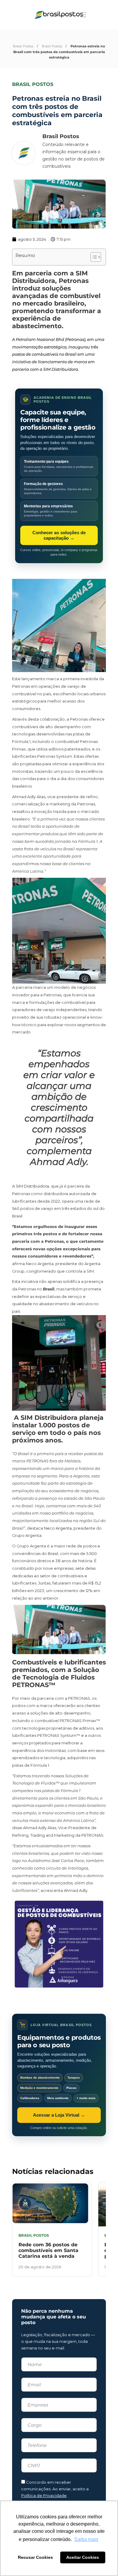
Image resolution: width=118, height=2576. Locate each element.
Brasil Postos (23, 46)
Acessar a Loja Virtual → (59, 2115)
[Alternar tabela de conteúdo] (93, 257)
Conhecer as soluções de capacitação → (59, 535)
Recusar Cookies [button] (35, 2557)
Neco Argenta (58, 1528)
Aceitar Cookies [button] (83, 2557)
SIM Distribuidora (32, 1186)
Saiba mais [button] (86, 2539)
